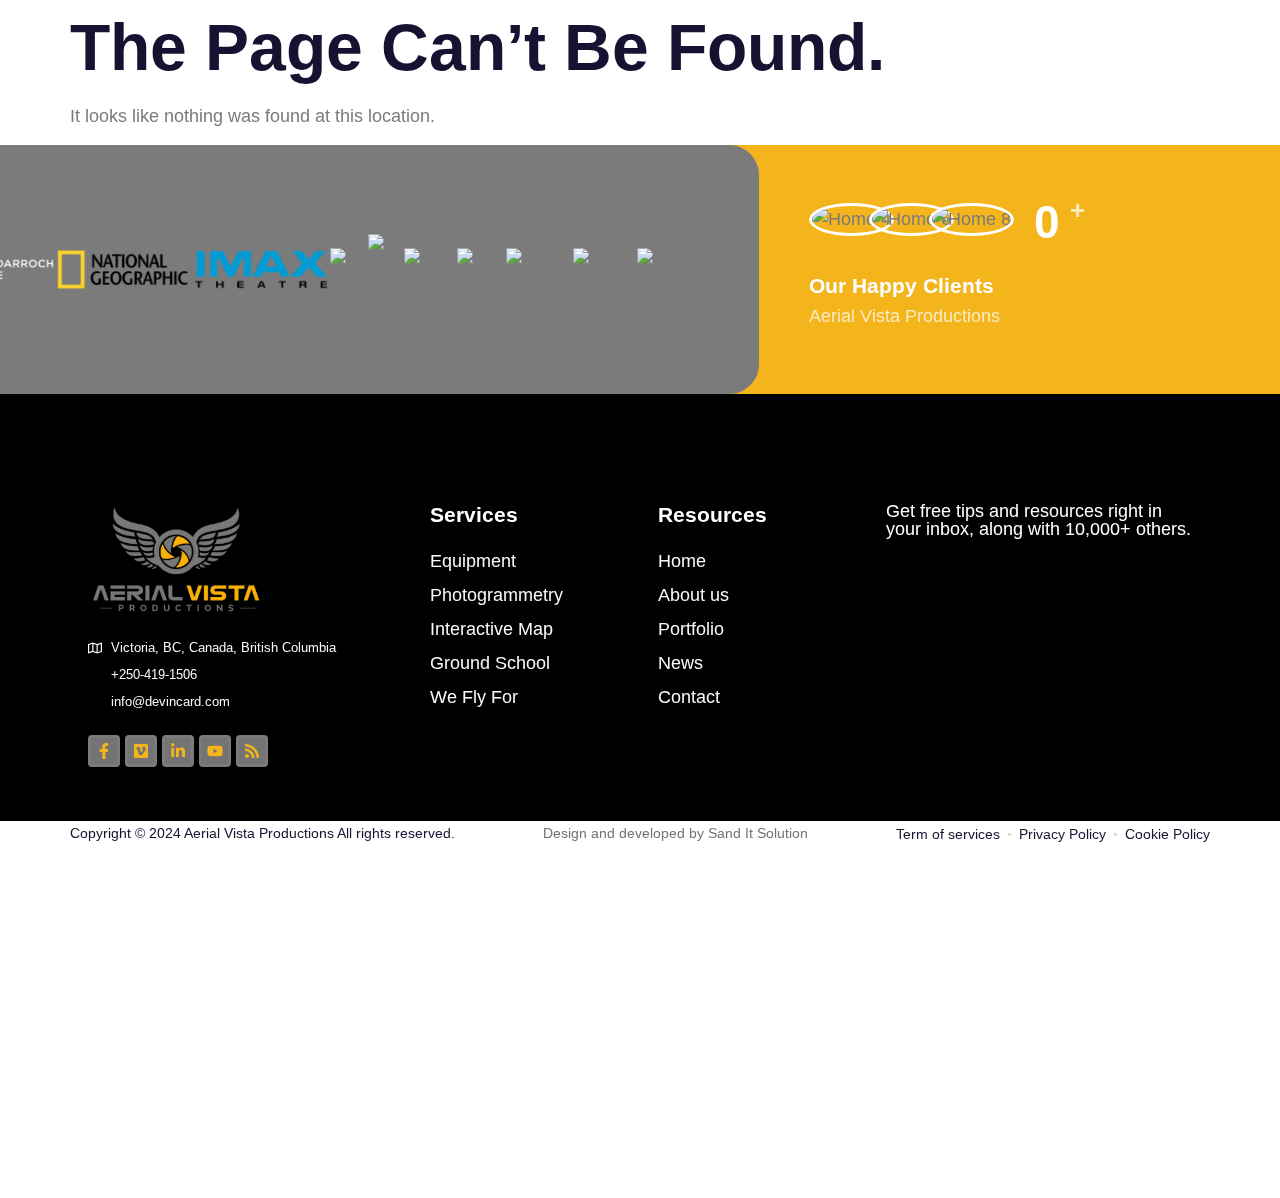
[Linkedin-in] (178, 751)
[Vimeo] (141, 751)
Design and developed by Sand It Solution (675, 833)
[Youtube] (215, 751)
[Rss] (252, 751)
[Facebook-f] (104, 751)
